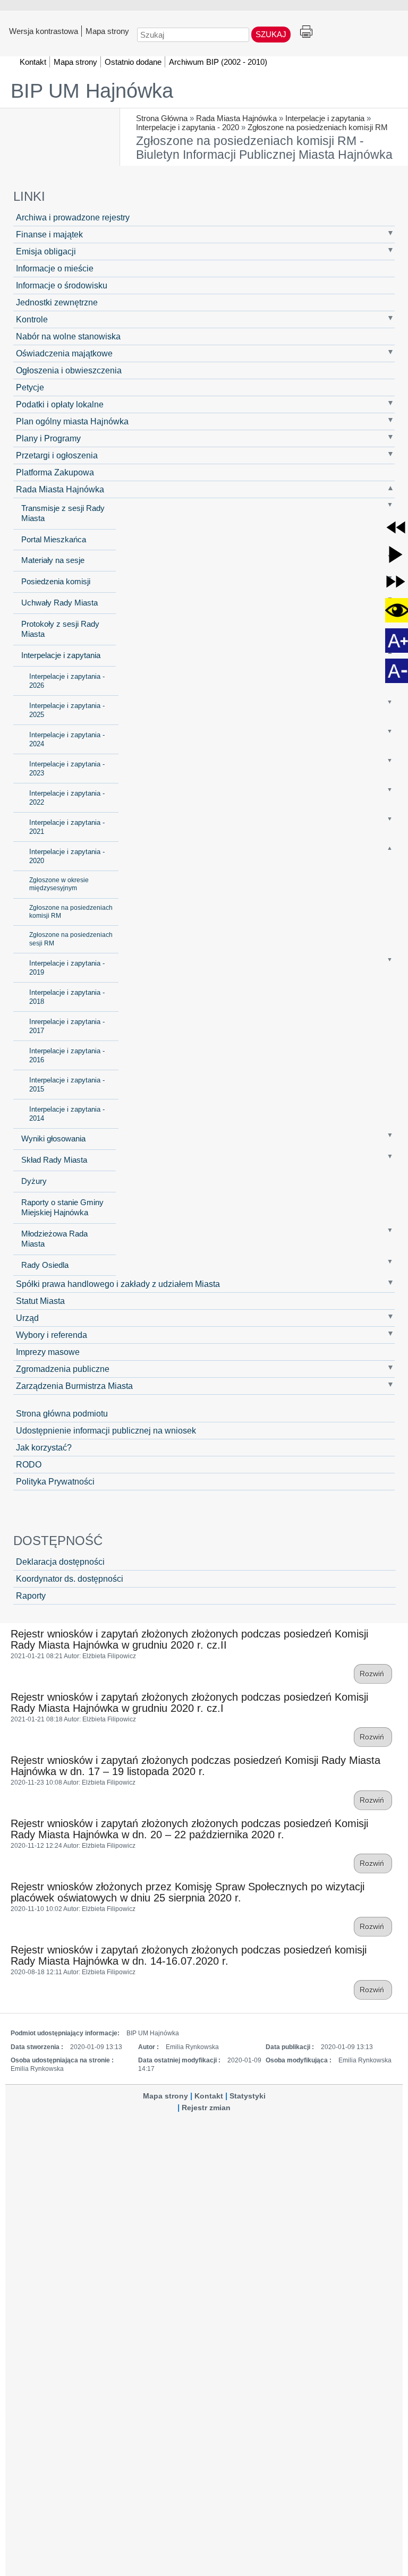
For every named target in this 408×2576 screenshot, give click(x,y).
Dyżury (34, 1181)
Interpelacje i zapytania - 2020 (188, 127)
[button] (396, 527)
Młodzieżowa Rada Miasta (54, 1239)
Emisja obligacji (46, 251)
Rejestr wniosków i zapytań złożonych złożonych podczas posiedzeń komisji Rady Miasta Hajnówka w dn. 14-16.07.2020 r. (189, 1955)
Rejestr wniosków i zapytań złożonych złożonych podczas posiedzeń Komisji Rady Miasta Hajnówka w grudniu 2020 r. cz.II (189, 1639)
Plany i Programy (48, 438)
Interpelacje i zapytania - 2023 (67, 769)
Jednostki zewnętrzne (57, 302)
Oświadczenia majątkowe (64, 353)
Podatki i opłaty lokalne (60, 404)
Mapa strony (107, 31)
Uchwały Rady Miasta (59, 603)
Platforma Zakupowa (55, 472)
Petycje (30, 387)
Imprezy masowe (48, 1352)
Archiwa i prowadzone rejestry (73, 217)
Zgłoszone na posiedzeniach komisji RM (318, 127)
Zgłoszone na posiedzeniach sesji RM (71, 939)
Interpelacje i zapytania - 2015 (67, 1085)
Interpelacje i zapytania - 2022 (67, 798)
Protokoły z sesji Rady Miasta (60, 629)
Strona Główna (162, 118)
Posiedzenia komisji (56, 582)
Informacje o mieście (55, 268)
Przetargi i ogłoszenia (57, 455)
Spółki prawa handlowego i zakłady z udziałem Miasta (118, 1284)
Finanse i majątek (49, 234)
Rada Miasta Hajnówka (236, 118)
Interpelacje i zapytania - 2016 (67, 1055)
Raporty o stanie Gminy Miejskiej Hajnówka (62, 1208)
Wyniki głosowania (53, 1139)
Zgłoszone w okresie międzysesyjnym (59, 884)
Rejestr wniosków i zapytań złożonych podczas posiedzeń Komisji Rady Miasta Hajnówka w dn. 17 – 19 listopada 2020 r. (195, 1766)
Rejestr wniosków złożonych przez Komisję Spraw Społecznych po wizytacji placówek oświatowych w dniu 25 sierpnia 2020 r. (188, 1892)
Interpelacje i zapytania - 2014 (67, 1114)
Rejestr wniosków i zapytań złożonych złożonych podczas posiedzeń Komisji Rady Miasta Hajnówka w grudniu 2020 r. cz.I (189, 1703)
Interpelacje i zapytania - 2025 (67, 710)
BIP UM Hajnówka (92, 91)
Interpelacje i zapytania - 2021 (67, 827)
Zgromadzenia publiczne (63, 1369)
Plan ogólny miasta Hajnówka (72, 421)
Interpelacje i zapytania (325, 118)
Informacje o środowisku (62, 285)
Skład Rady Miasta (54, 1160)
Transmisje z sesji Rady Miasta (63, 513)
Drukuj (306, 32)
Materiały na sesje (53, 560)
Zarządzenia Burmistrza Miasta (74, 1386)
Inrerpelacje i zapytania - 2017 (67, 1026)
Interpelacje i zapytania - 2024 (67, 739)
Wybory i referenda (52, 1335)
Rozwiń (373, 1674)
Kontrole (32, 319)
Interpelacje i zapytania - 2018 (67, 997)
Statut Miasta (40, 1301)
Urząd (27, 1318)
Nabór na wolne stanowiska (68, 336)
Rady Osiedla (45, 1265)
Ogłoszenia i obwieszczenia (69, 370)
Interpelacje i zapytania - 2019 (67, 968)
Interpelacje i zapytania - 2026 (67, 681)
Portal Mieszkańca (54, 540)
